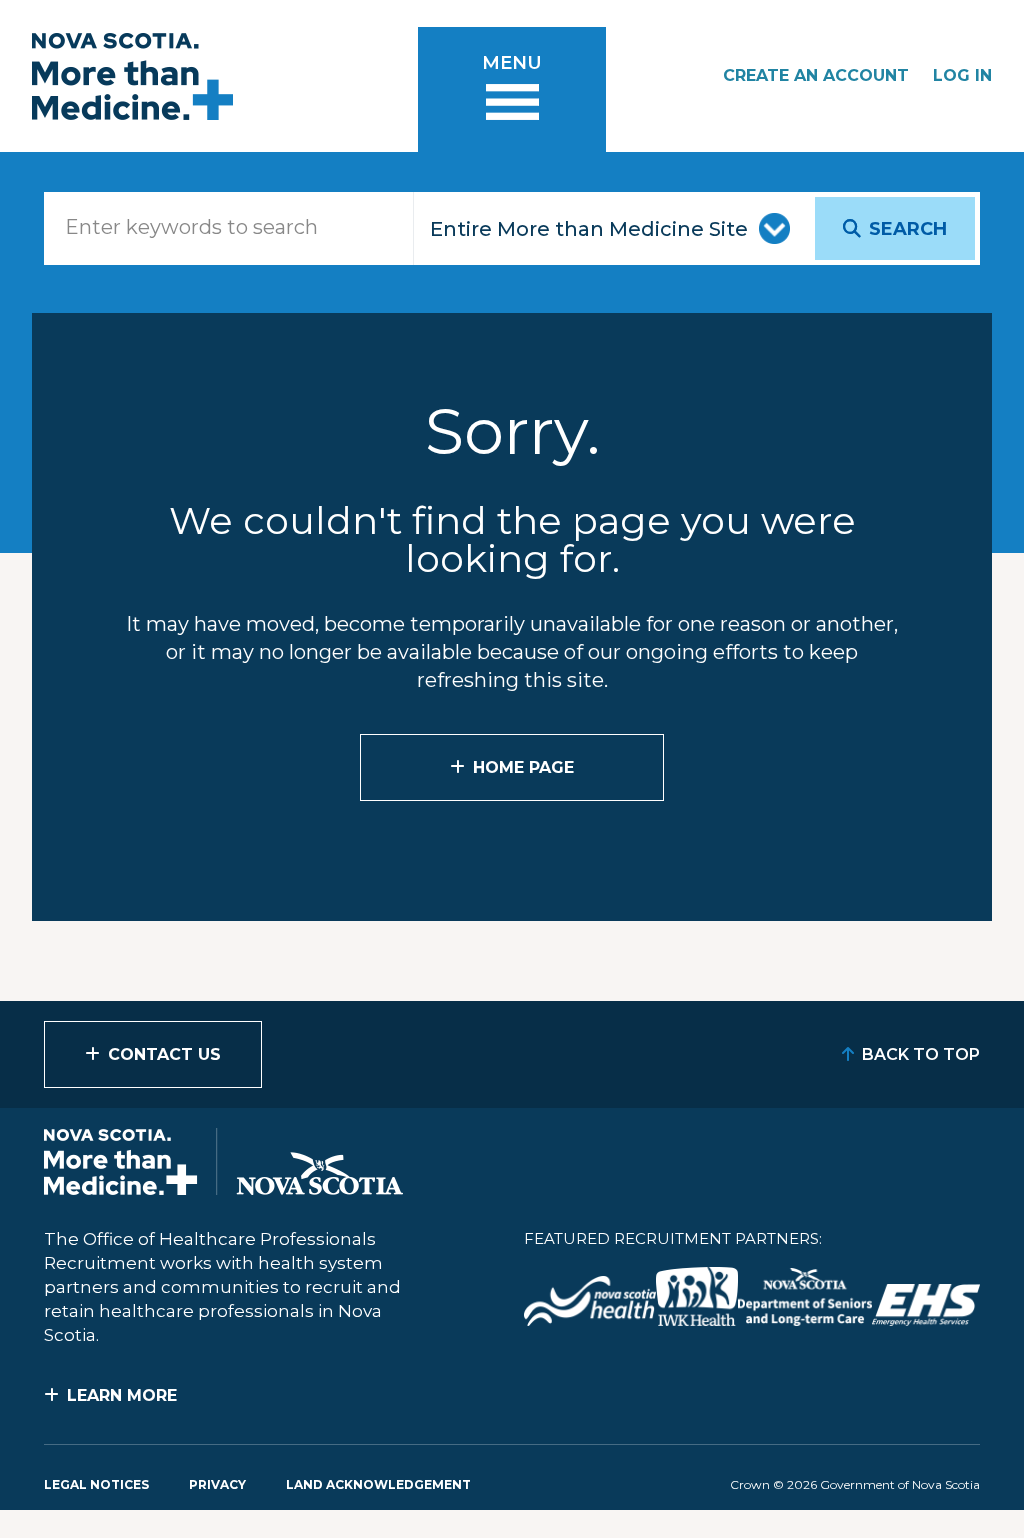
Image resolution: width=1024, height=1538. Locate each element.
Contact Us (164, 1054)
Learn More (122, 1395)
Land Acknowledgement (378, 1484)
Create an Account (816, 75)
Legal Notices (96, 1484)
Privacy (217, 1484)
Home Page (523, 767)
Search (908, 229)
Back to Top (921, 1054)
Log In (962, 75)
